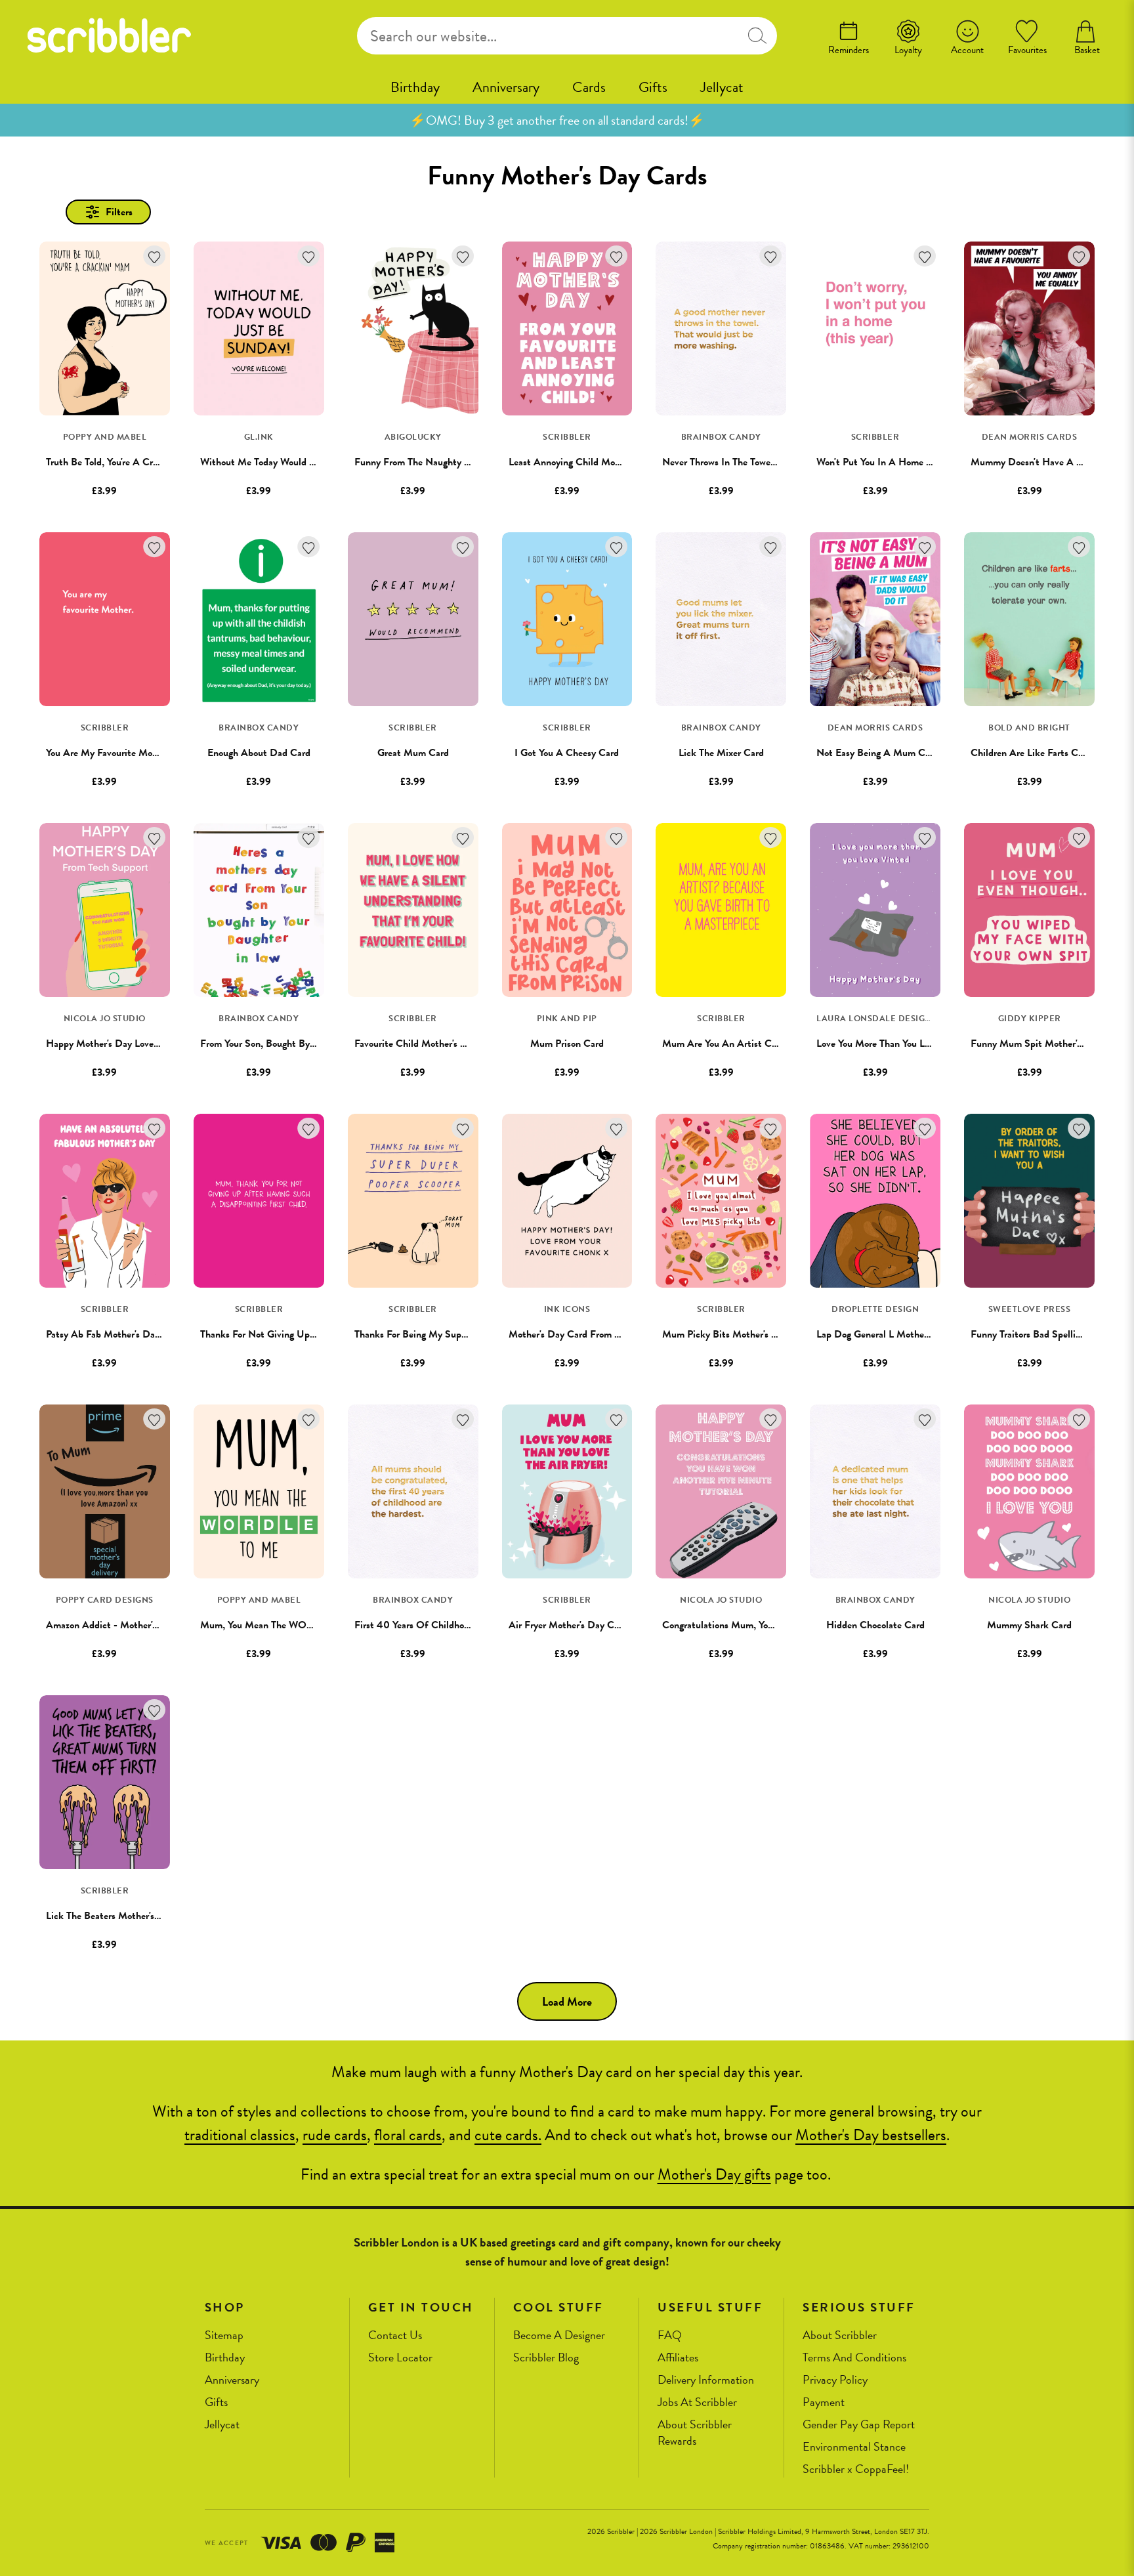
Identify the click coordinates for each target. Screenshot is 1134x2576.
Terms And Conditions (854, 2358)
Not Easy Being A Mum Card (877, 753)
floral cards (408, 2135)
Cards (589, 87)
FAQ (670, 2335)
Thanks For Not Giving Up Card (266, 1334)
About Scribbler (840, 2335)
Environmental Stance (854, 2447)
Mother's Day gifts (714, 2174)
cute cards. (508, 2135)
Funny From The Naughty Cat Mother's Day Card (458, 462)
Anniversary (506, 87)
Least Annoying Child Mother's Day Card (594, 462)
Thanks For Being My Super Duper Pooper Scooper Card (471, 1334)
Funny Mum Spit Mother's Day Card (1047, 1044)
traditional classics (240, 2135)
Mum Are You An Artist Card (724, 1044)
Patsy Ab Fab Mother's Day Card (114, 1334)
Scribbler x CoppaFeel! (856, 2469)
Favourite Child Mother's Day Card (427, 1044)
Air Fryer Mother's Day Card (568, 1625)
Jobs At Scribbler (697, 2402)
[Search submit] (757, 36)
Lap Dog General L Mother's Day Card (896, 1334)
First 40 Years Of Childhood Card (426, 1625)
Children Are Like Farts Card (1031, 753)
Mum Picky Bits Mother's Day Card (737, 1334)
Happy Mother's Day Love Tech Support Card (140, 1044)
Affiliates (678, 2358)
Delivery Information (706, 2380)
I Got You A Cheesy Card (567, 753)
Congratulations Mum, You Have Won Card (752, 1625)
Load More (567, 2001)
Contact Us (395, 2335)
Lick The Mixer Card (721, 753)
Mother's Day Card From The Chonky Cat (596, 1334)
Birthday (415, 87)
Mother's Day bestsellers (871, 2135)
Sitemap (224, 2335)
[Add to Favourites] (155, 256)
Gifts (653, 87)
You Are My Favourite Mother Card (119, 753)
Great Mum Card (413, 753)
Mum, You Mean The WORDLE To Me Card (292, 1625)
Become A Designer (559, 2335)
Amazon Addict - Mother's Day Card (122, 1625)
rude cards (335, 2135)
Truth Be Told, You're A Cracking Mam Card (136, 462)
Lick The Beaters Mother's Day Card (121, 1916)
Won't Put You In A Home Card (881, 462)
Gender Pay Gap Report (859, 2425)
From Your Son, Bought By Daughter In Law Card (303, 1044)
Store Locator (400, 2358)
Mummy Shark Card (1029, 1625)
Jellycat (722, 87)
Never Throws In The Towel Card (729, 462)
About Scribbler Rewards (695, 2433)
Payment (824, 2402)
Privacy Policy (835, 2380)
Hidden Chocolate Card (875, 1625)
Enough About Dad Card (259, 753)
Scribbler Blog (546, 2358)
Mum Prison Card (567, 1044)
